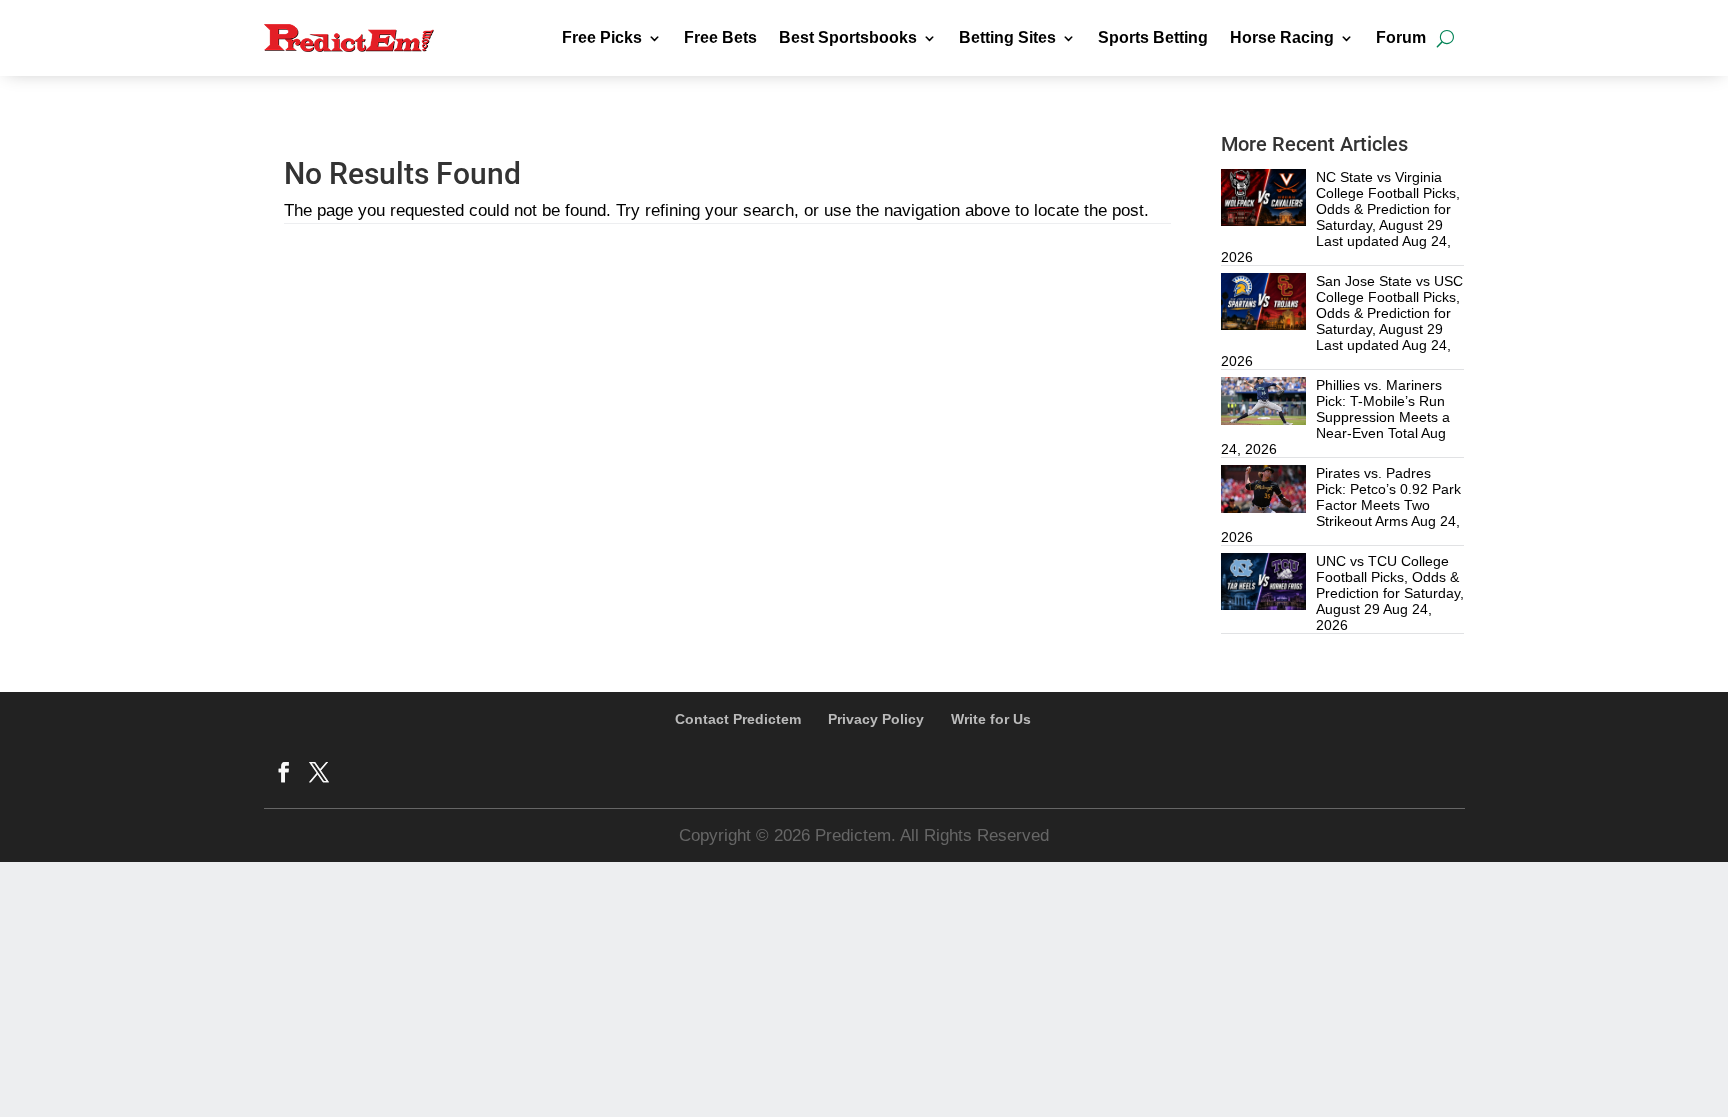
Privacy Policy (876, 719)
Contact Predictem (738, 719)
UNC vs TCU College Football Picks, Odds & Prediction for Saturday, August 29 (1390, 585)
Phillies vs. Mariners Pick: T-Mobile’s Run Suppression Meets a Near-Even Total (1383, 409)
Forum (1401, 37)
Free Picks (602, 37)
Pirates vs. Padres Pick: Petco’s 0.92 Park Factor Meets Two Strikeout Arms (1388, 497)
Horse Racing (1282, 37)
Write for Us (991, 719)
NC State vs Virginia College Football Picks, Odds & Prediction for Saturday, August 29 (1388, 201)
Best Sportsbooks (848, 37)
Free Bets (720, 37)
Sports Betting (1153, 37)
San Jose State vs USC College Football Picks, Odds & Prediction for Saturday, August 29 (1389, 305)
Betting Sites (1007, 37)
